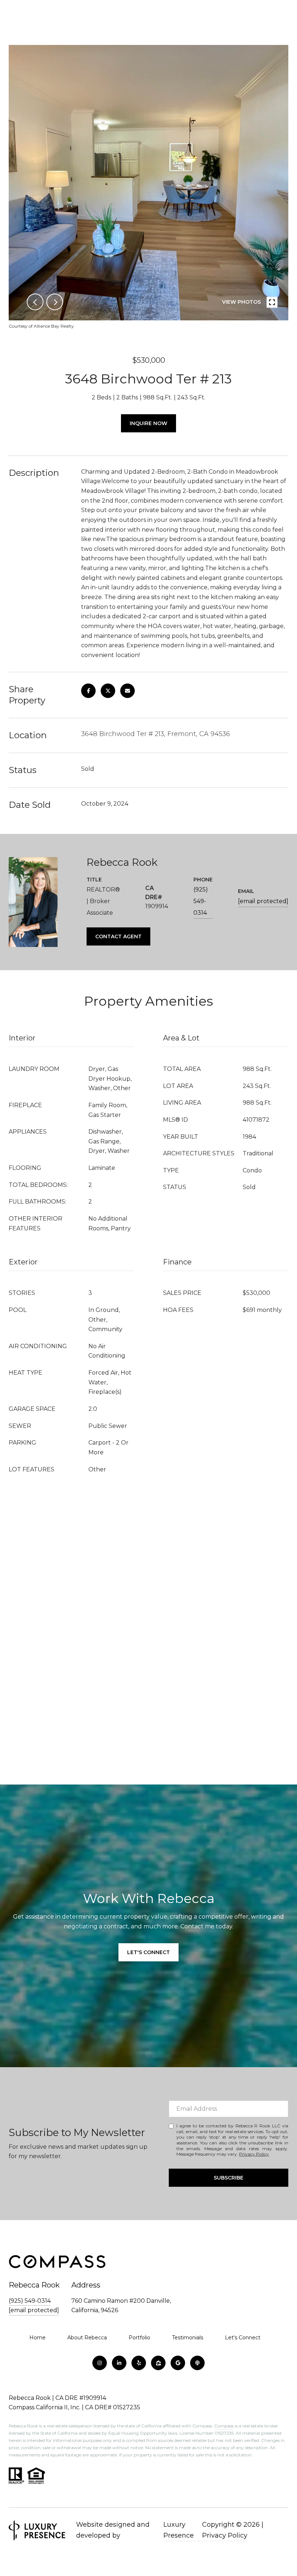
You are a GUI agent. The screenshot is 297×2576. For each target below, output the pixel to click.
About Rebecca (87, 2338)
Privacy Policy (254, 2154)
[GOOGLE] (178, 2363)
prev (35, 302)
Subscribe (229, 2178)
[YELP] (139, 2363)
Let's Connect (243, 2338)
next (55, 302)
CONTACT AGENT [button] (118, 936)
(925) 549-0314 (201, 901)
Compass (224, 2426)
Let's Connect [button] (148, 1952)
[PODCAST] (197, 2363)
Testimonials (188, 2338)
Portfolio (139, 2338)
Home (37, 2338)
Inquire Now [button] (148, 423)
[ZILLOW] (158, 2363)
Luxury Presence (179, 2530)
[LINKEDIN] (119, 2363)
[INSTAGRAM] (100, 2363)
